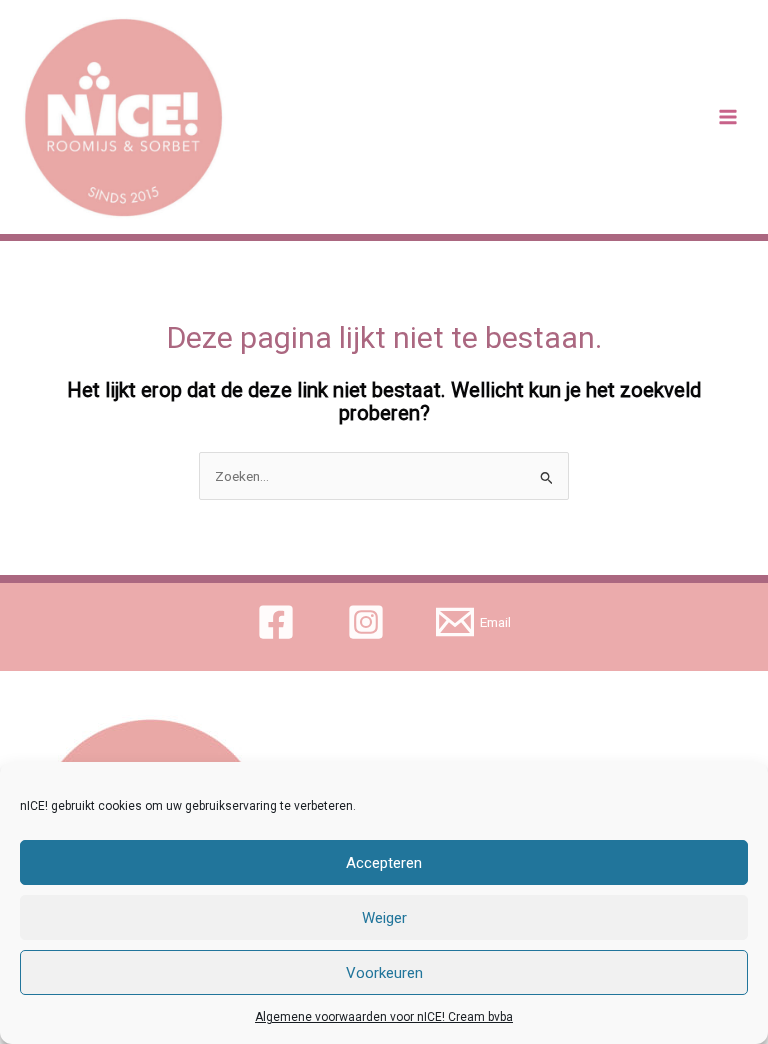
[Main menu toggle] (728, 117)
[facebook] (278, 622)
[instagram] (368, 622)
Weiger (384, 918)
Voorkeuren (384, 973)
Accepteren (384, 863)
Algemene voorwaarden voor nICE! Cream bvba (384, 1017)
